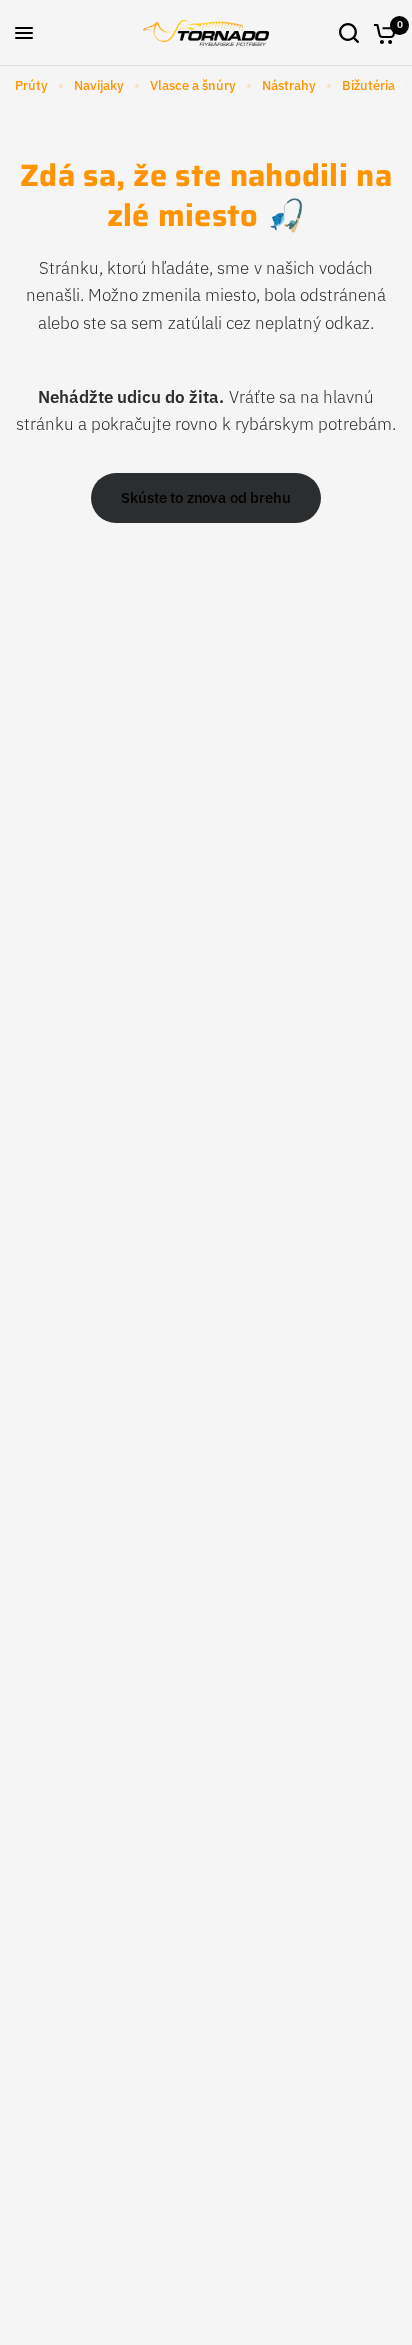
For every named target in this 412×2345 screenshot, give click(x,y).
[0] (381, 33)
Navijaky (99, 85)
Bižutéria (368, 85)
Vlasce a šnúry (193, 85)
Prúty (31, 85)
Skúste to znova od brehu (205, 497)
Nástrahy (289, 85)
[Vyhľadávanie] (349, 33)
